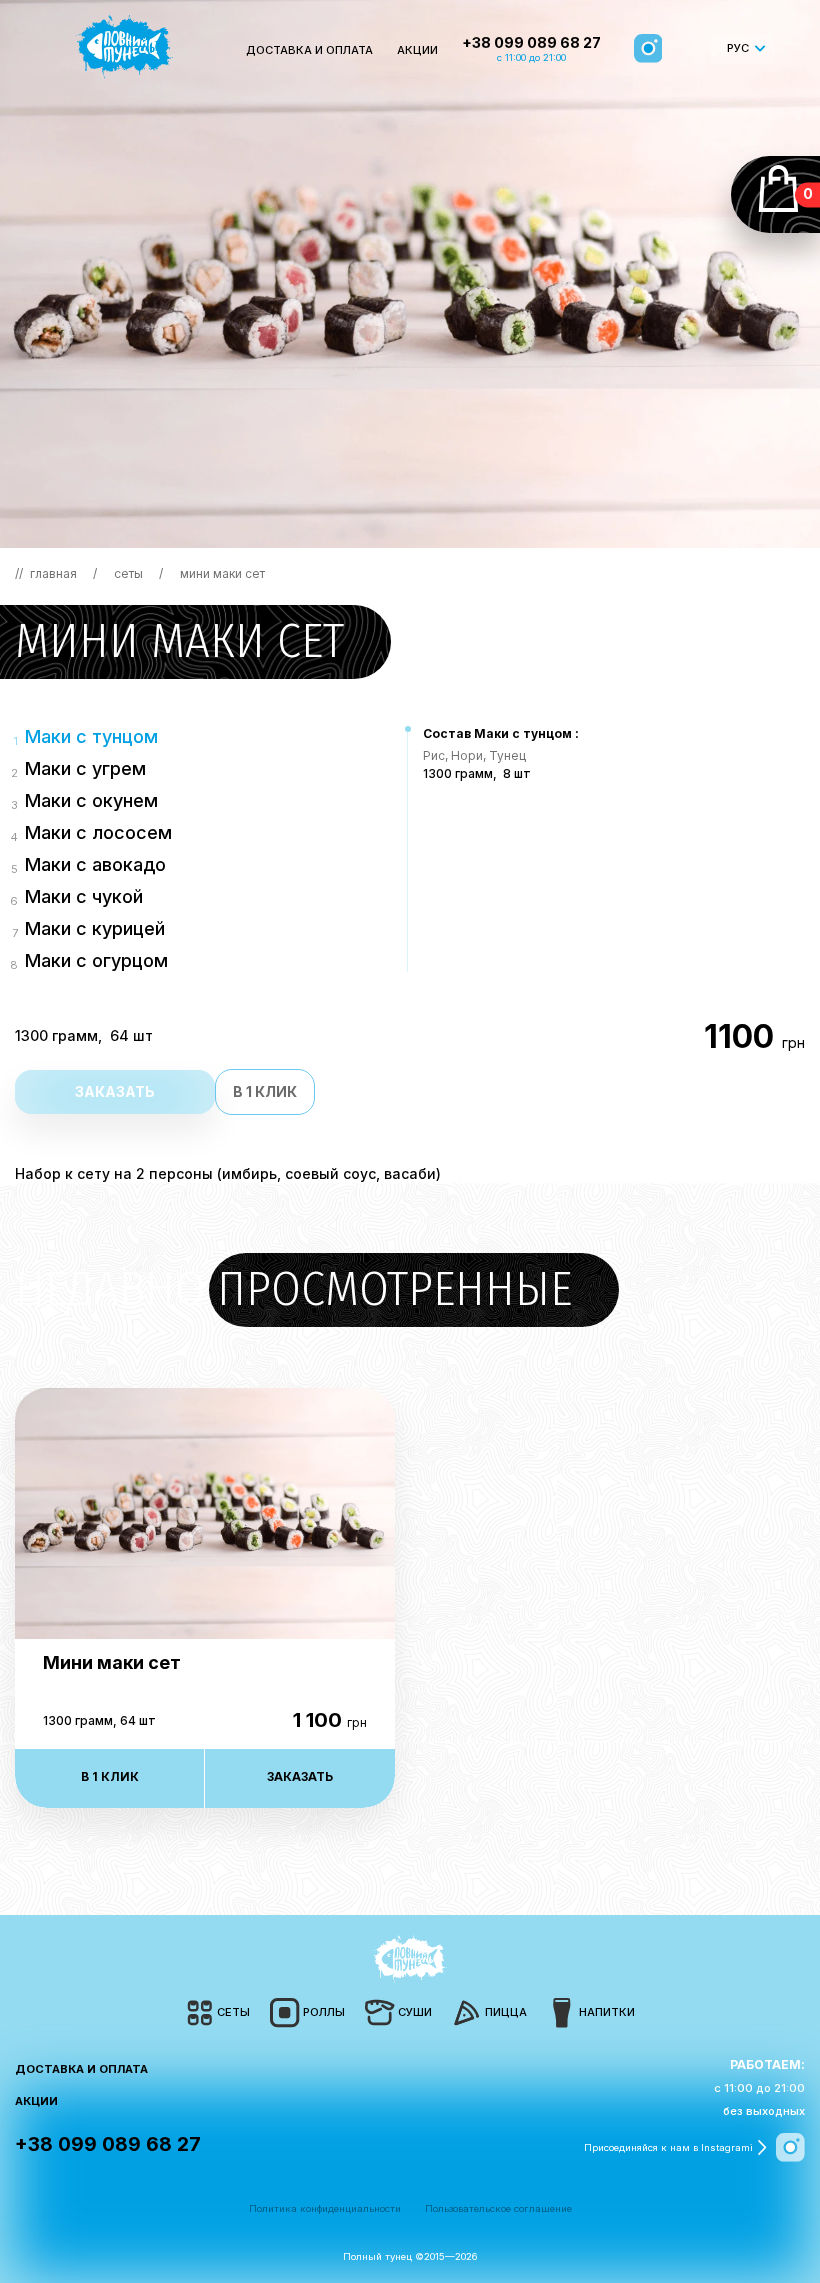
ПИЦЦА (506, 2012)
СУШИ (415, 2012)
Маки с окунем (91, 800)
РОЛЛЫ (324, 2012)
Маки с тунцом (91, 736)
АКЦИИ (417, 50)
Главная (53, 573)
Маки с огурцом (96, 960)
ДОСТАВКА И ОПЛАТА (309, 50)
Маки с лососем (98, 832)
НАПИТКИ (607, 2012)
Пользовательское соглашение (498, 2208)
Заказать (115, 1091)
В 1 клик (265, 1091)
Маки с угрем (85, 768)
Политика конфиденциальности (325, 2208)
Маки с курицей (95, 928)
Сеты (130, 573)
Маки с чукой (84, 896)
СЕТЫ (233, 2012)
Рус (738, 48)
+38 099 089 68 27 (531, 42)
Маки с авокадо (95, 864)
